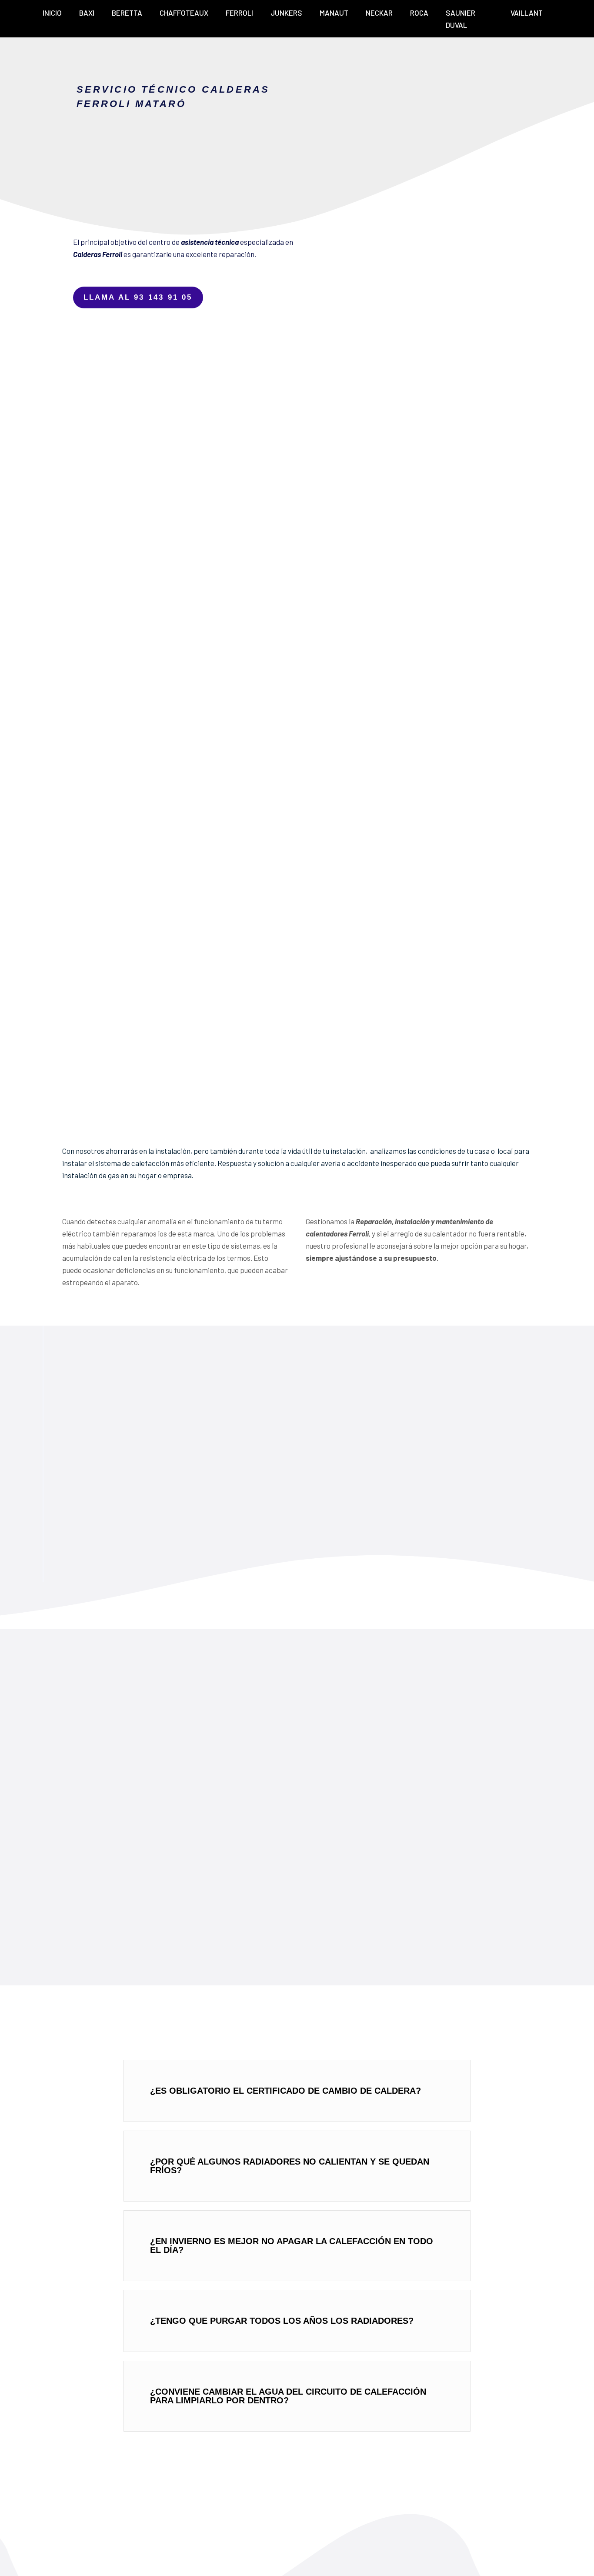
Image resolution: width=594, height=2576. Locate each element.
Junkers (286, 13)
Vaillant (527, 13)
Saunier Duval (461, 19)
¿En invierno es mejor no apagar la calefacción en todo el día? (292, 2245)
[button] (297, 2091)
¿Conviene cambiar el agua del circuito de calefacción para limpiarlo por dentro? (288, 2396)
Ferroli (239, 13)
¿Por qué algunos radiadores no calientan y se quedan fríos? (290, 2166)
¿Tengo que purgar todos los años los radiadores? (282, 2321)
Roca (419, 13)
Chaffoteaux (184, 13)
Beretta (127, 13)
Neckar (379, 13)
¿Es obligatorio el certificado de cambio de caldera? (285, 2091)
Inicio (52, 13)
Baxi (87, 13)
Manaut (334, 13)
